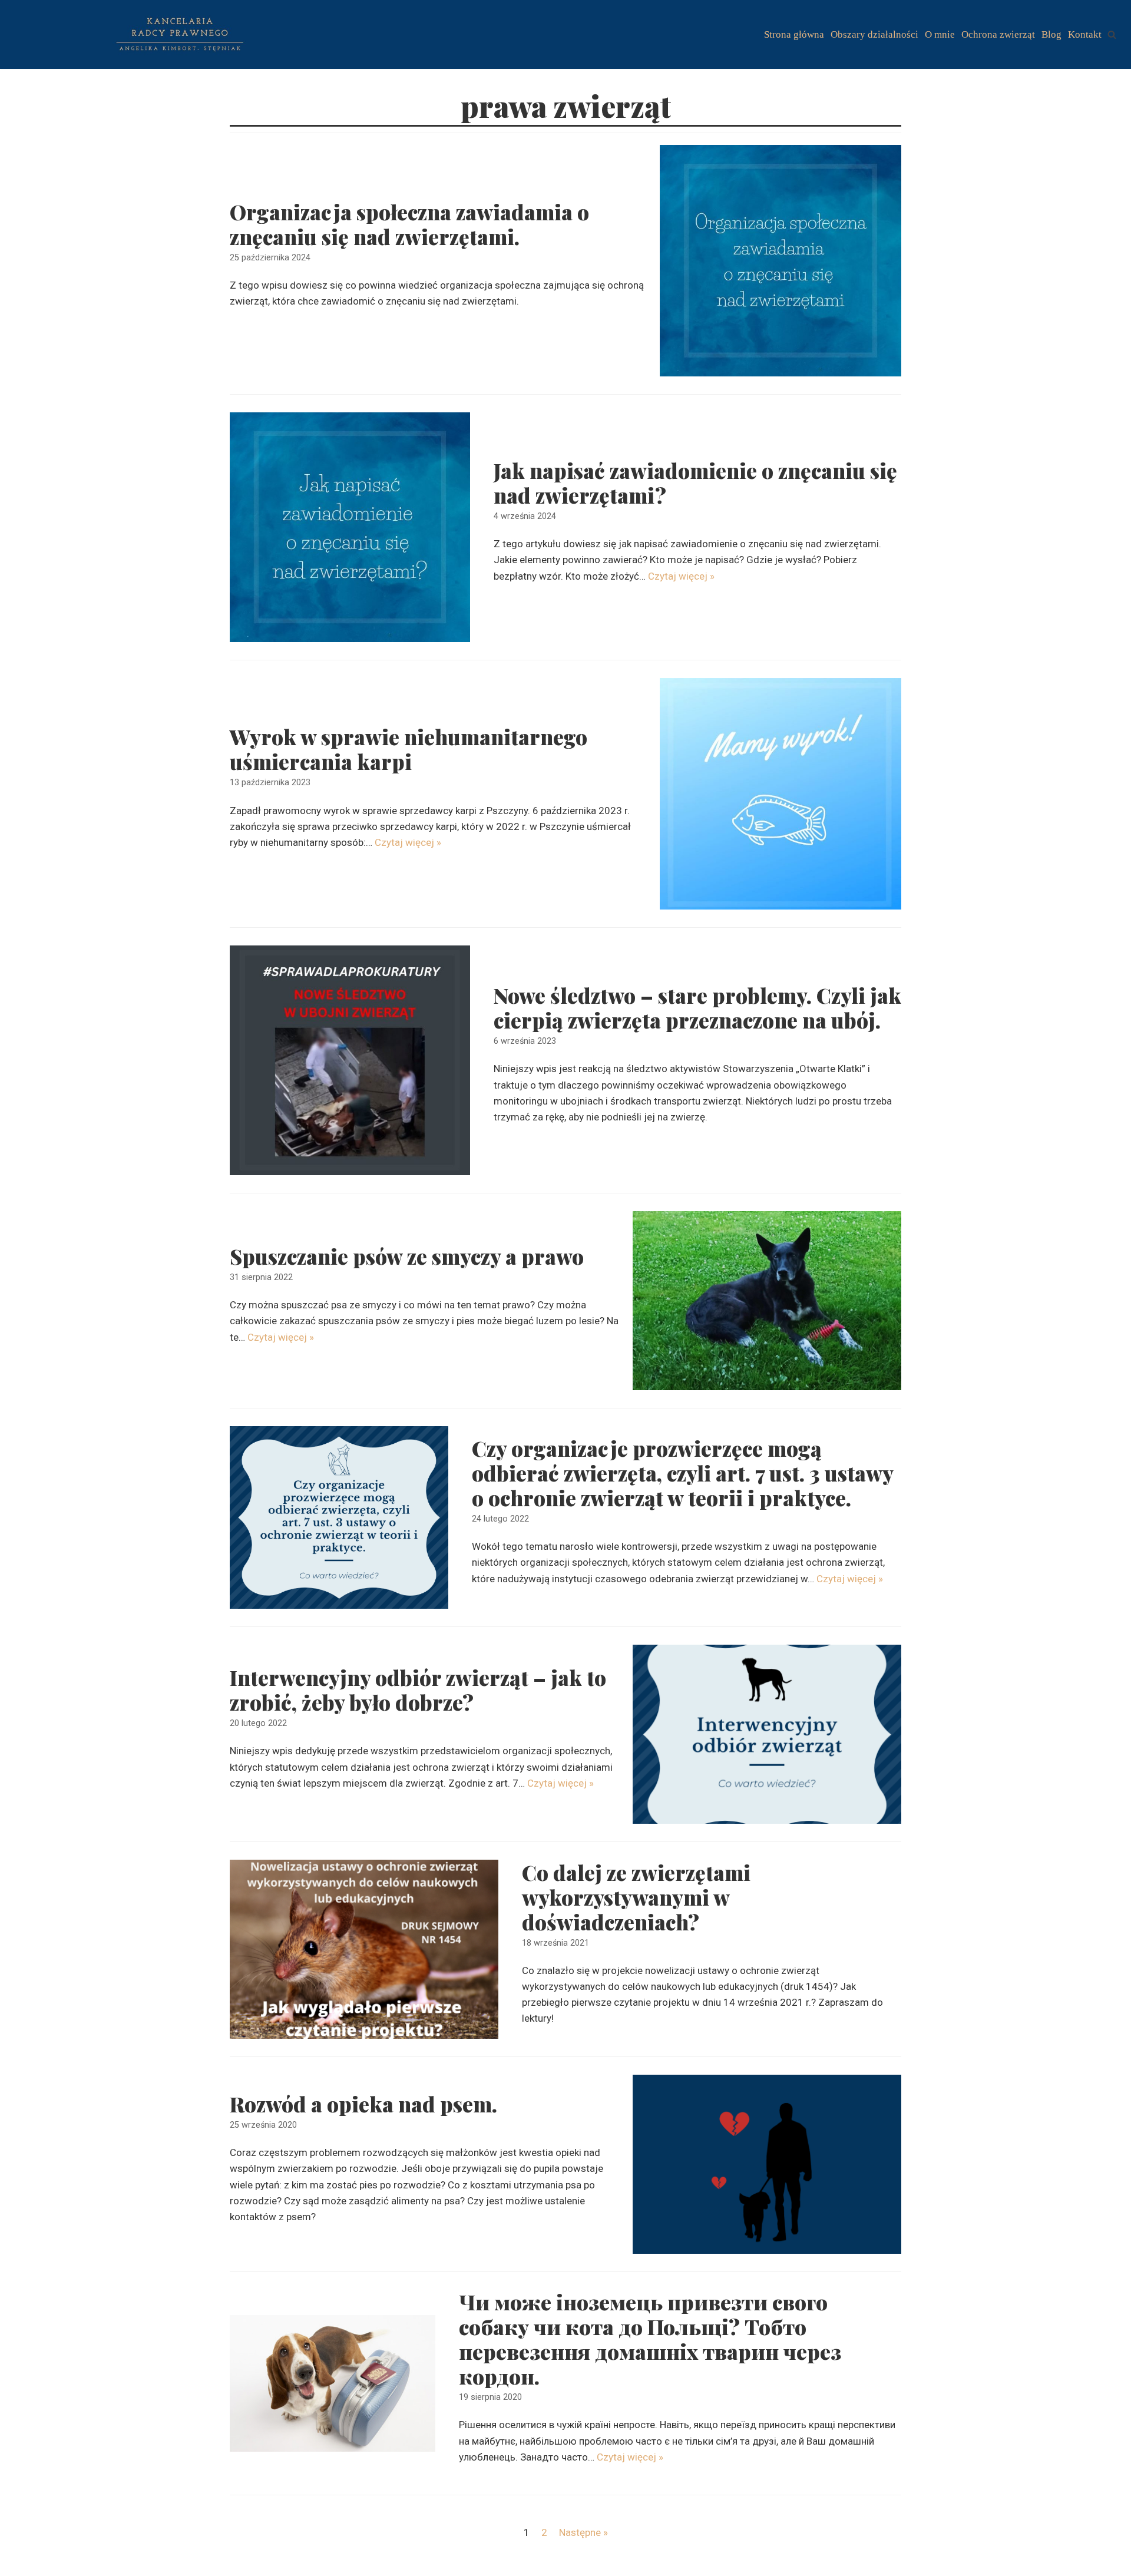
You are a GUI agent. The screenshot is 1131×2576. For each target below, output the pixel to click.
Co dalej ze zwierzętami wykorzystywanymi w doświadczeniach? (636, 1897)
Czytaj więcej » (681, 576)
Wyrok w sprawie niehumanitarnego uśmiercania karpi (409, 749)
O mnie (940, 34)
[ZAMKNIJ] (1112, 34)
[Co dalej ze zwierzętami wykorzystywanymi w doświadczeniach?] (364, 1949)
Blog (1051, 34)
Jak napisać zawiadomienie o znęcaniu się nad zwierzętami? (695, 483)
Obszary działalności (874, 34)
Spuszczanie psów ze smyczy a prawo (407, 1256)
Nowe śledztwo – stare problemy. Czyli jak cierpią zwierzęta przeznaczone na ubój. (697, 1008)
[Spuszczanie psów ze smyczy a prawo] (767, 1301)
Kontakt (1085, 34)
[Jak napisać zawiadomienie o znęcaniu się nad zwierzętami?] (350, 527)
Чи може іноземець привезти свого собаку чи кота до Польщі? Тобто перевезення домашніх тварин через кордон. (650, 2339)
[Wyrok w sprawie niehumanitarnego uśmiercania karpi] (781, 794)
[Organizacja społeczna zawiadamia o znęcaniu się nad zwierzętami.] (781, 261)
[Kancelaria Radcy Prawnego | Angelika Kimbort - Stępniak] (180, 34)
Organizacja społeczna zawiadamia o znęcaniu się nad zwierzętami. (409, 224)
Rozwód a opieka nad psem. (363, 2104)
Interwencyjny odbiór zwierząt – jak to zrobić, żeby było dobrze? (418, 1690)
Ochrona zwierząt (998, 34)
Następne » (583, 2532)
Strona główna (794, 34)
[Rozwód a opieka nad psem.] (767, 2164)
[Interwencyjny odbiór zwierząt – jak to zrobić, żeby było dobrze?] (767, 1734)
